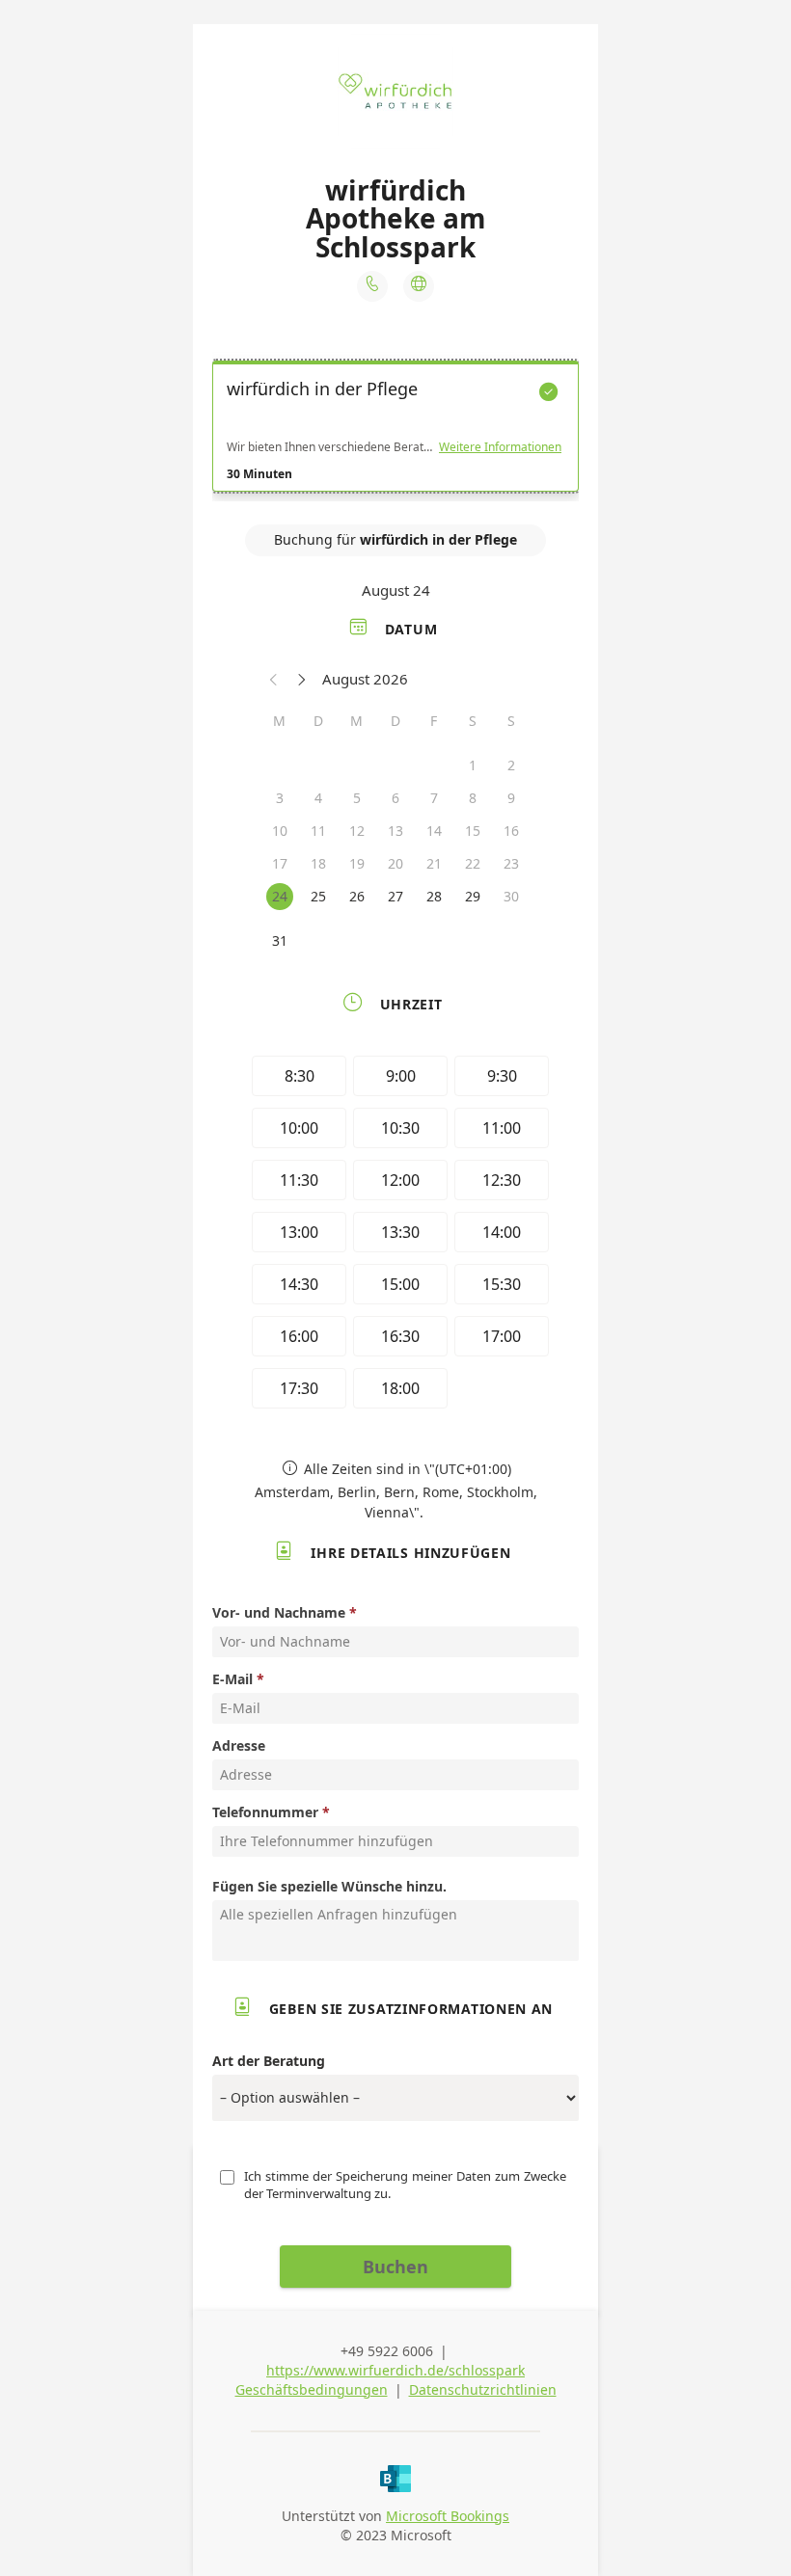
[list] (395, 431)
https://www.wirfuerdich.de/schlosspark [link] (395, 2370)
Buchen (395, 2267)
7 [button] (434, 798)
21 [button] (434, 863)
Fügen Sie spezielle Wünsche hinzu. (329, 1886)
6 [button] (395, 798)
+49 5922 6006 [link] (387, 2351)
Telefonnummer (265, 1812)
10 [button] (280, 831)
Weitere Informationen (500, 447)
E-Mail (232, 1679)
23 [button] (511, 863)
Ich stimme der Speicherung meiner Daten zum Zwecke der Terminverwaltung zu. (407, 2185)
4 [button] (318, 798)
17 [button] (280, 863)
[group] (395, 1235)
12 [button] (357, 831)
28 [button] (434, 896)
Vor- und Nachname (279, 1612)
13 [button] (395, 831)
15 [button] (473, 831)
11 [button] (318, 831)
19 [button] (357, 863)
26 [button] (357, 896)
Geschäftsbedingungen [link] (312, 2389)
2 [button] (511, 765)
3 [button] (280, 798)
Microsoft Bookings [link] (448, 2516)
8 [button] (473, 798)
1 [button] (473, 765)
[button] (274, 679)
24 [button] (280, 896)
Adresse (239, 1745)
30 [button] (511, 896)
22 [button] (473, 863)
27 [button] (395, 896)
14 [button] (434, 831)
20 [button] (395, 863)
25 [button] (318, 896)
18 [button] (318, 863)
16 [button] (511, 831)
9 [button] (511, 798)
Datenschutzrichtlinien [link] (483, 2389)
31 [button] (280, 940)
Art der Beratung (269, 2061)
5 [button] (357, 798)
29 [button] (473, 896)
